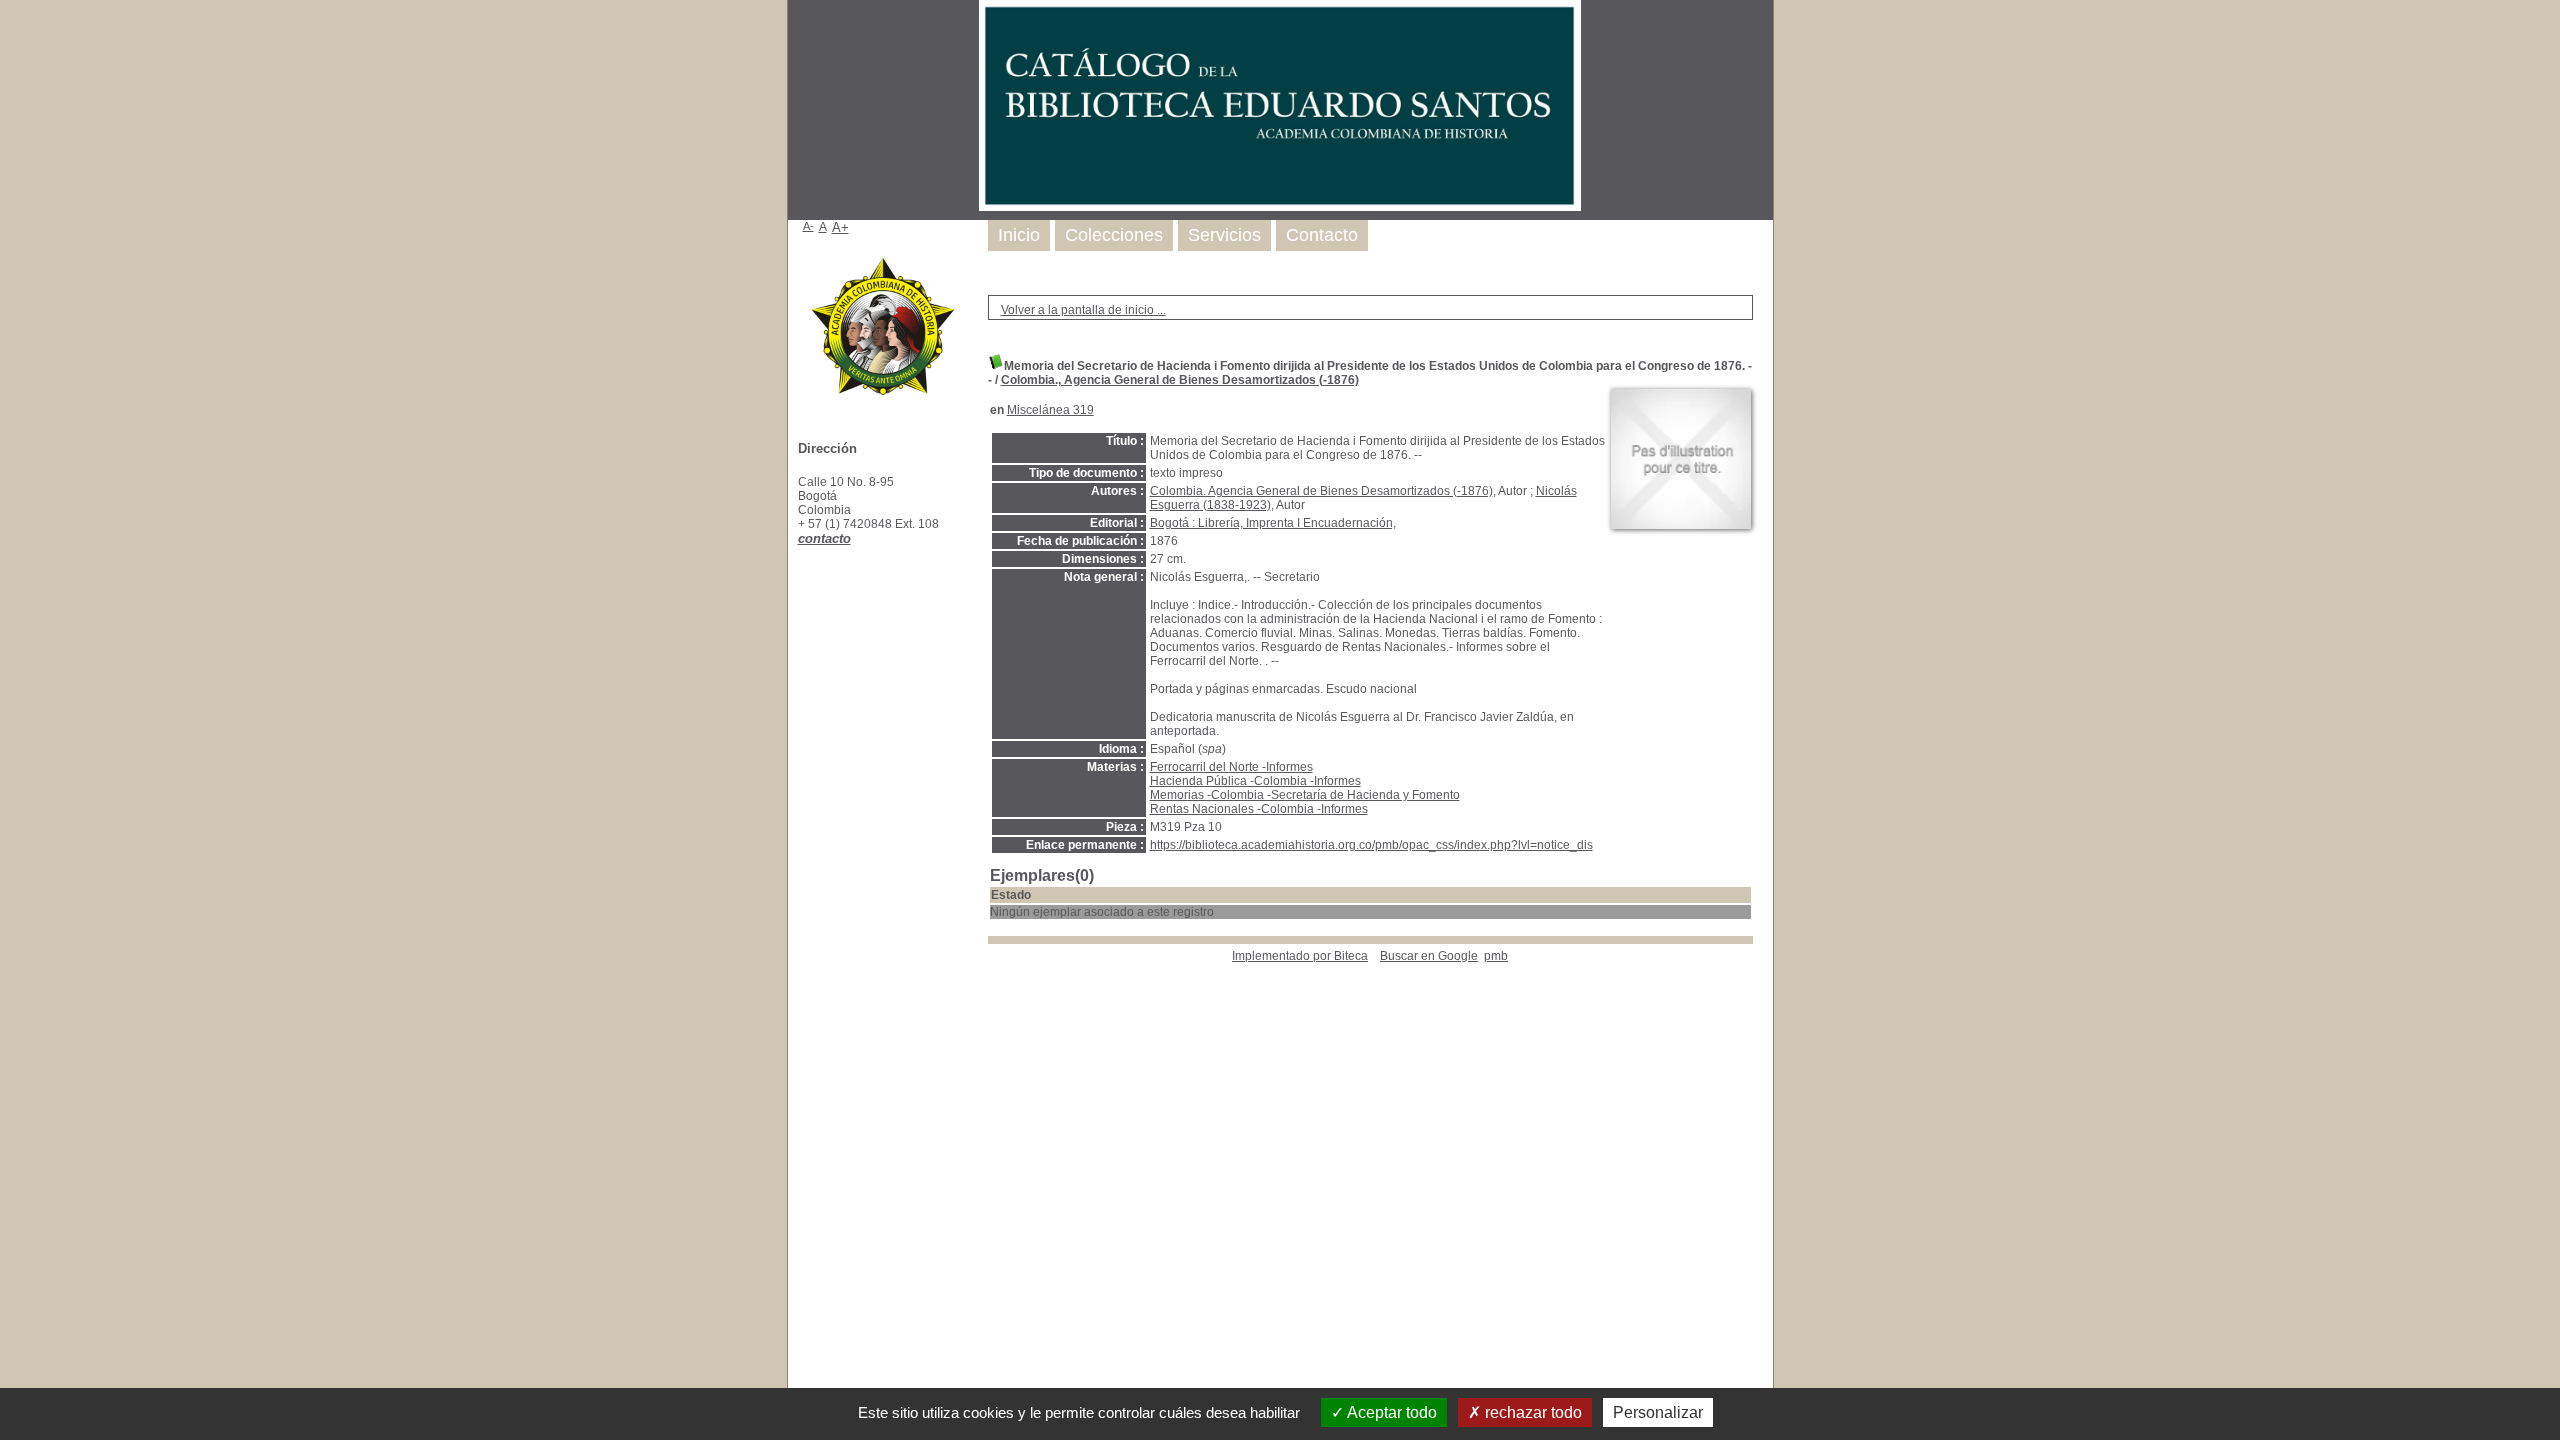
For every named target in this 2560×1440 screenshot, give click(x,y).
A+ (840, 227)
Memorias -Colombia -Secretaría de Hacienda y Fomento (1305, 795)
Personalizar (1658, 1412)
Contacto (1322, 235)
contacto (824, 538)
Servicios (1224, 235)
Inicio (1019, 235)
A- (808, 226)
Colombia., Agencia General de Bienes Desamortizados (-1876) (1180, 380)
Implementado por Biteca (1300, 956)
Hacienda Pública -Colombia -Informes (1255, 781)
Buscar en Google (1429, 956)
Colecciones (1114, 235)
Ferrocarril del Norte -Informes (1231, 767)
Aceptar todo (1390, 1412)
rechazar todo (1531, 1412)
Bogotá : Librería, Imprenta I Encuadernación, (1273, 523)
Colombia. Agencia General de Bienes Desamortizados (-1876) (1321, 491)
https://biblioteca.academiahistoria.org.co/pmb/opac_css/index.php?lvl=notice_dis (1371, 845)
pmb (1496, 956)
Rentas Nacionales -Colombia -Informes (1259, 809)
